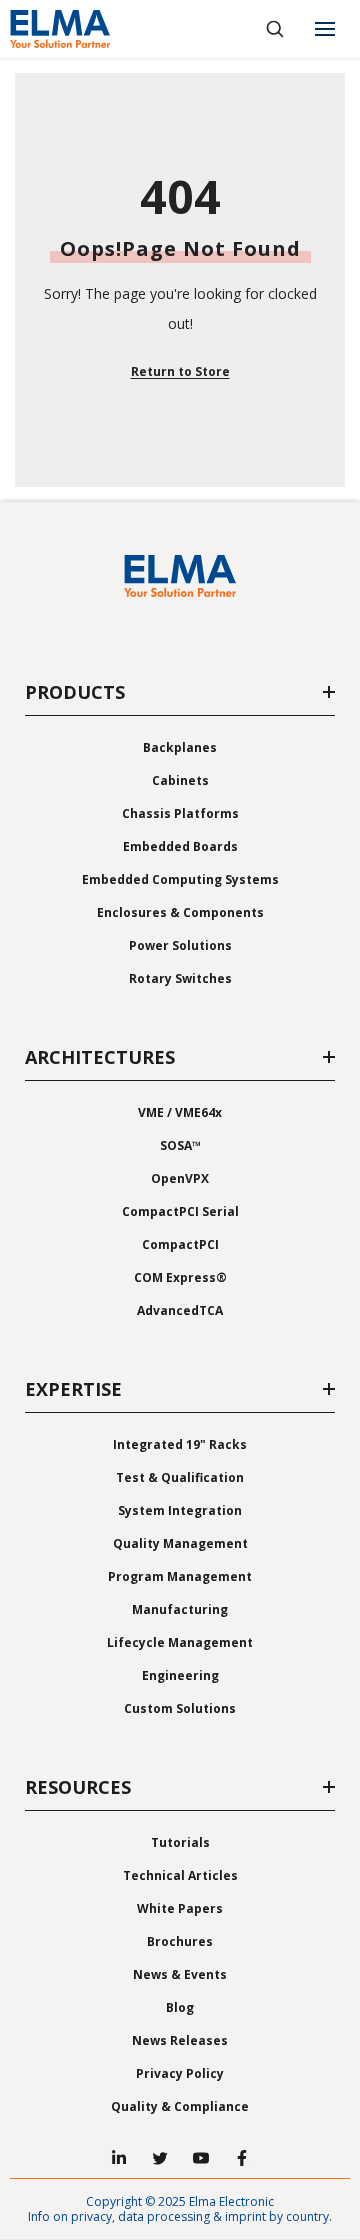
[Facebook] (242, 2158)
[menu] (325, 29)
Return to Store (180, 371)
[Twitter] (160, 2158)
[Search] (275, 29)
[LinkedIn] (119, 2158)
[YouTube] (201, 2158)
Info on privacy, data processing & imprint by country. (180, 2216)
